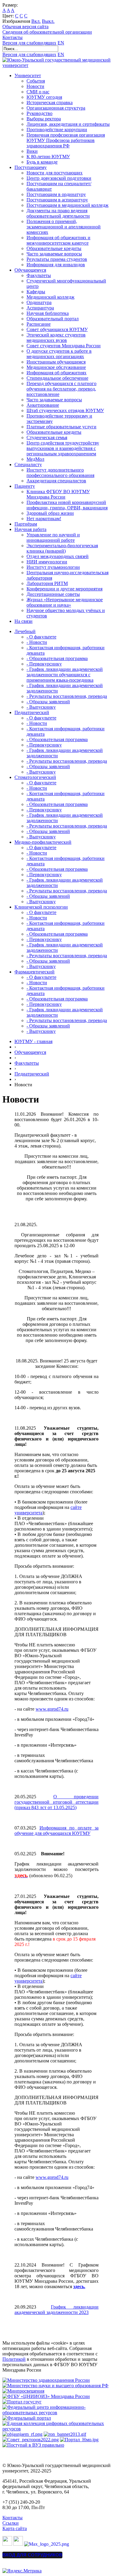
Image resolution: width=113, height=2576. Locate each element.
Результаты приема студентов (57, 259)
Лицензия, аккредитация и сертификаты (68, 124)
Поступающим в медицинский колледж (67, 205)
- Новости (37, 642)
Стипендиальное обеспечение (57, 378)
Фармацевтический (35, 972)
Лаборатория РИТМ (47, 583)
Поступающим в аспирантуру (57, 200)
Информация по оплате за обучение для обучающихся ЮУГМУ (56, 1831)
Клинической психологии (41, 907)
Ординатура (39, 302)
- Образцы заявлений (48, 702)
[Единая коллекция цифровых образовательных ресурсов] (56, 2429)
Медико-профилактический (43, 842)
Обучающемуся (30, 270)
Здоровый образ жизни (50, 513)
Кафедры (36, 292)
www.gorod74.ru (52, 1709)
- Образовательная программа (57, 658)
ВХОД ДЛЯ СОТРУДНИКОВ (32, 2555)
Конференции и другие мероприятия (64, 589)
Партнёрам (26, 524)
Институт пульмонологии (53, 567)
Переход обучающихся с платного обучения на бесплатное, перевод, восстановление (61, 389)
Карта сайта (15, 2528)
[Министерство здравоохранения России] (46, 2380)
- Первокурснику (44, 664)
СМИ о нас (38, 92)
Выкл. (48, 21)
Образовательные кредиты (54, 248)
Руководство (39, 113)
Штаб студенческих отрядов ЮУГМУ (65, 410)
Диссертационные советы (53, 594)
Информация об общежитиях (56, 373)
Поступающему (31, 167)
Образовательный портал (53, 319)
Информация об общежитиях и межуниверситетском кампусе (58, 240)
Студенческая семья (47, 437)
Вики (32, 151)
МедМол (35, 459)
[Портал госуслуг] (22, 2402)
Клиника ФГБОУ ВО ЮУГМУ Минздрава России (58, 494)
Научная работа (30, 529)
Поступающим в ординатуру (56, 194)
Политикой (14, 2359)
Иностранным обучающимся (56, 362)
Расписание (39, 324)
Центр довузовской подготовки (59, 178)
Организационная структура (56, 108)
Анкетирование (43, 405)
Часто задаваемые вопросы (54, 254)
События (36, 81)
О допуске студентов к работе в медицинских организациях (59, 354)
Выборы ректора (44, 119)
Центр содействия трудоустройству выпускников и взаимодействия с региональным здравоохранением (63, 448)
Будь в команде (42, 162)
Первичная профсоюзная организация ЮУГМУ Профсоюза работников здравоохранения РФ (66, 140)
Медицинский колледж (50, 297)
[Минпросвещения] (23, 2391)
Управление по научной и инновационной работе (53, 537)
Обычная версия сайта (25, 27)
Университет (28, 75)
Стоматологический (35, 777)
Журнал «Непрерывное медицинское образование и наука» (65, 602)
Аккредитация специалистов (56, 481)
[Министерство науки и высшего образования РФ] (55, 2386)
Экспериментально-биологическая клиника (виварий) (62, 548)
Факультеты (39, 275)
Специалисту (28, 465)
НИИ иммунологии (47, 562)
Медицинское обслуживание (56, 367)
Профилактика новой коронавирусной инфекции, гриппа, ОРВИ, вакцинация (67, 505)
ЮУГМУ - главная (33, 1041)
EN (61, 43)
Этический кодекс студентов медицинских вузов (56, 338)
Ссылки (11, 2523)
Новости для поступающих (55, 173)
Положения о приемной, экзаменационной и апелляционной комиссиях (64, 227)
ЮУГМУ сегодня (44, 97)
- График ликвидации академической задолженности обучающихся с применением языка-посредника (65, 675)
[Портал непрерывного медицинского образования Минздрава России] (22, 2434)
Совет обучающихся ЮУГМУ (57, 329)
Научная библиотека (48, 313)
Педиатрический (32, 712)
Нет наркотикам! (44, 519)
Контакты (13, 37)
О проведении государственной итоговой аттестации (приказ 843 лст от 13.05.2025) (56, 1802)
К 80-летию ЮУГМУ (48, 157)
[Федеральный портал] (27, 2418)
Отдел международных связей (58, 556)
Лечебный (25, 631)
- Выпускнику (41, 707)
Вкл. (36, 21)
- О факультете (41, 637)
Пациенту (25, 486)
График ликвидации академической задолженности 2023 (56, 2310)
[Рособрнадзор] (65, 2434)
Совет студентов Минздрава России (64, 346)
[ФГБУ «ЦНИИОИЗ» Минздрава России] (46, 2396)
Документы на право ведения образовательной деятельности (58, 213)
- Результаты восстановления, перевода (67, 696)
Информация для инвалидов (56, 265)
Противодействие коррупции (57, 130)
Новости (35, 86)
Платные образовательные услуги (61, 427)
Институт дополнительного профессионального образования (60, 473)
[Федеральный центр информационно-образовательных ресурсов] (56, 2413)
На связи (24, 621)
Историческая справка (50, 103)
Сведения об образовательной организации (47, 32)
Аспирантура (40, 308)
